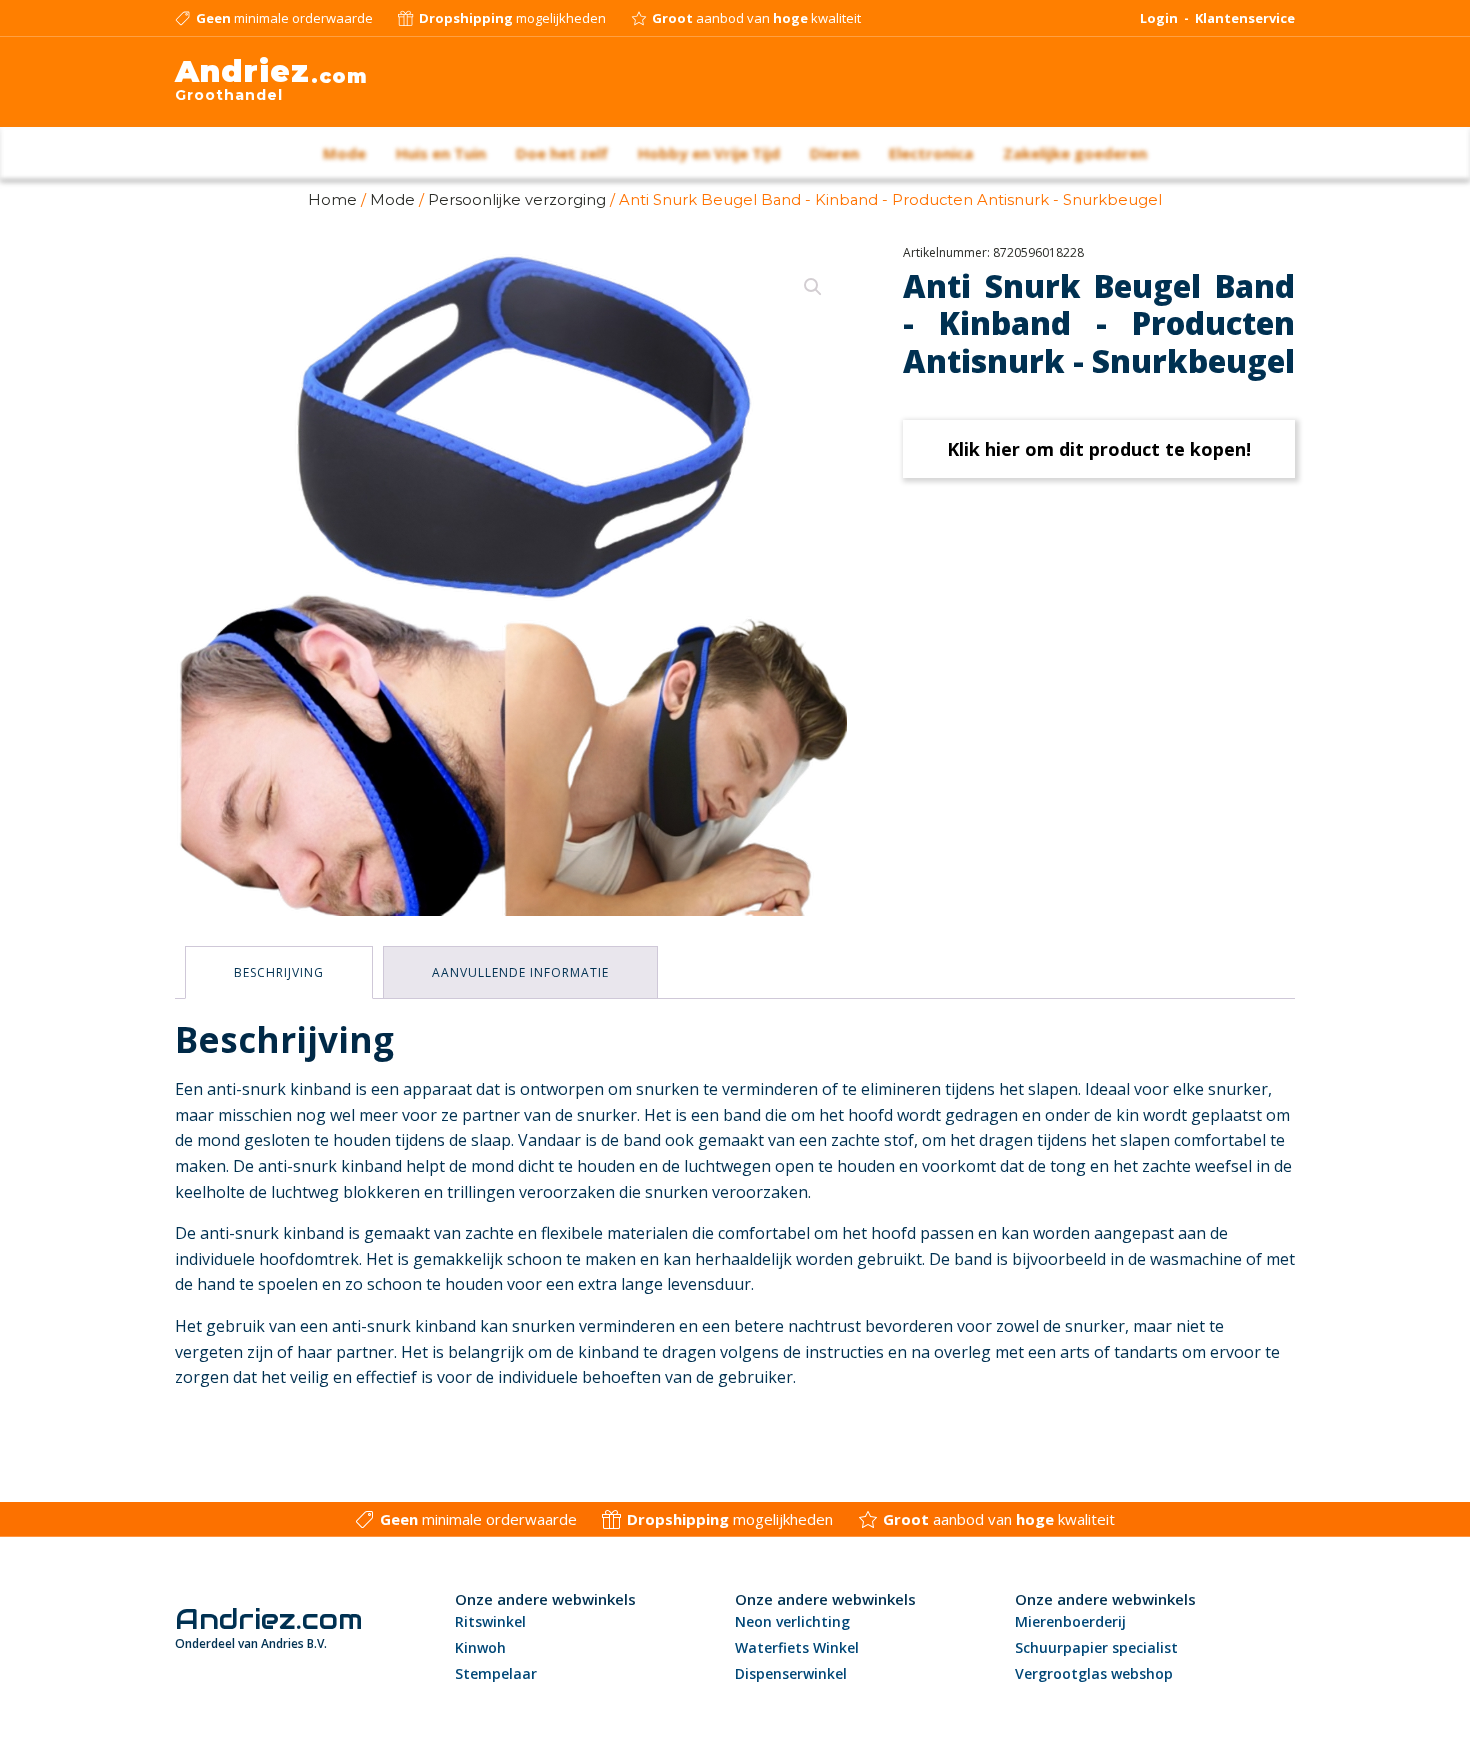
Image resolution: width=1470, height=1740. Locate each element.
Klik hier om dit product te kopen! (1099, 449)
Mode (392, 200)
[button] (813, 287)
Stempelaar (496, 1673)
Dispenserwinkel (791, 1673)
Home (332, 200)
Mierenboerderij (1070, 1621)
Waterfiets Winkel (797, 1647)
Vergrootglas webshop (1094, 1673)
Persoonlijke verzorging (517, 200)
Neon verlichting (792, 1621)
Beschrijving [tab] (279, 972)
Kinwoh (480, 1647)
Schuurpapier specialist (1096, 1647)
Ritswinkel (490, 1621)
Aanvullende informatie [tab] (520, 972)
